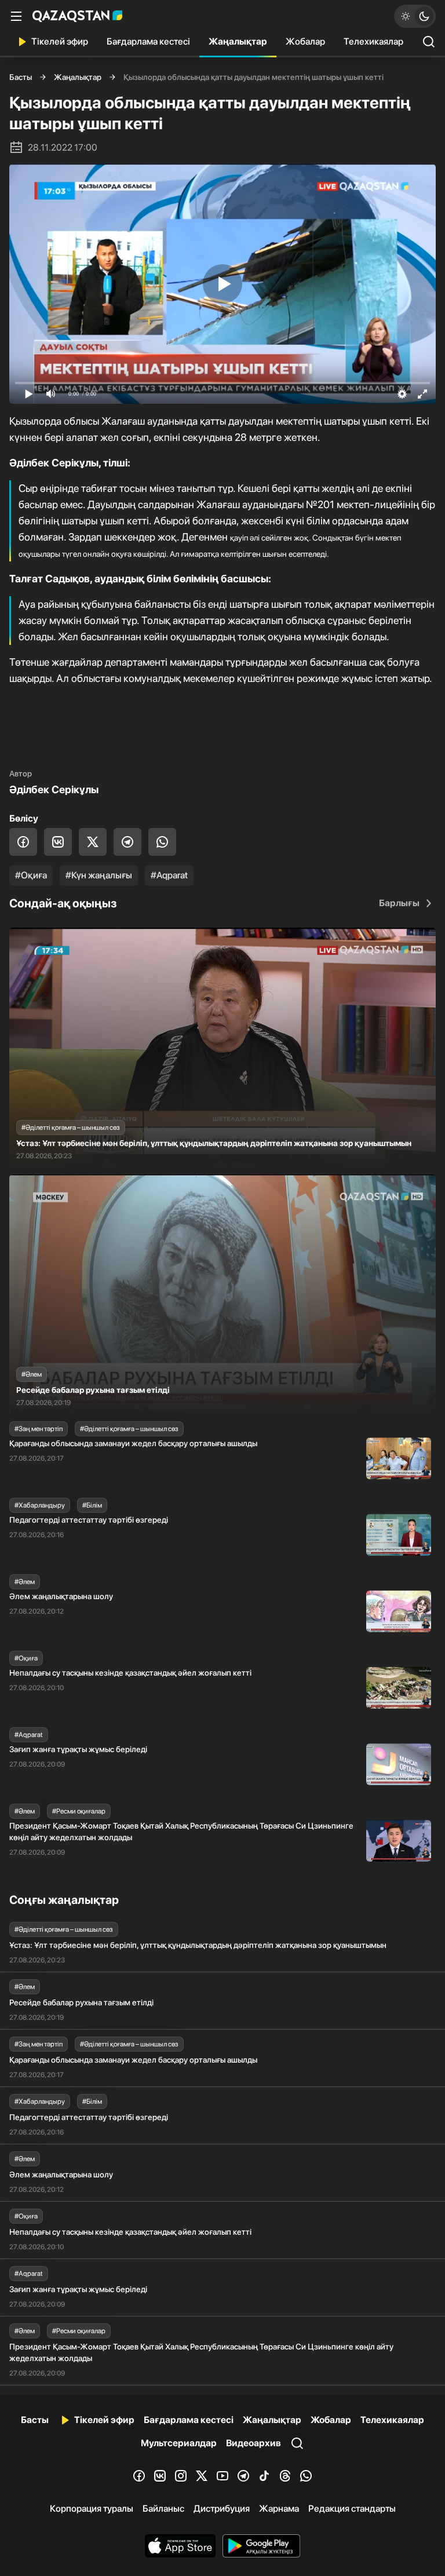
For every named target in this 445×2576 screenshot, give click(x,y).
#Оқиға (31, 875)
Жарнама (279, 2509)
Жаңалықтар (238, 41)
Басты (21, 77)
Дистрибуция (222, 2509)
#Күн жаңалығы (99, 875)
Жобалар (305, 41)
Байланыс (163, 2509)
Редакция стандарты (352, 2509)
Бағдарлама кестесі (148, 41)
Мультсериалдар (179, 2443)
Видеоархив (253, 2443)
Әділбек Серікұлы (54, 789)
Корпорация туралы (92, 2509)
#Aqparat (169, 875)
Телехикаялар (373, 41)
